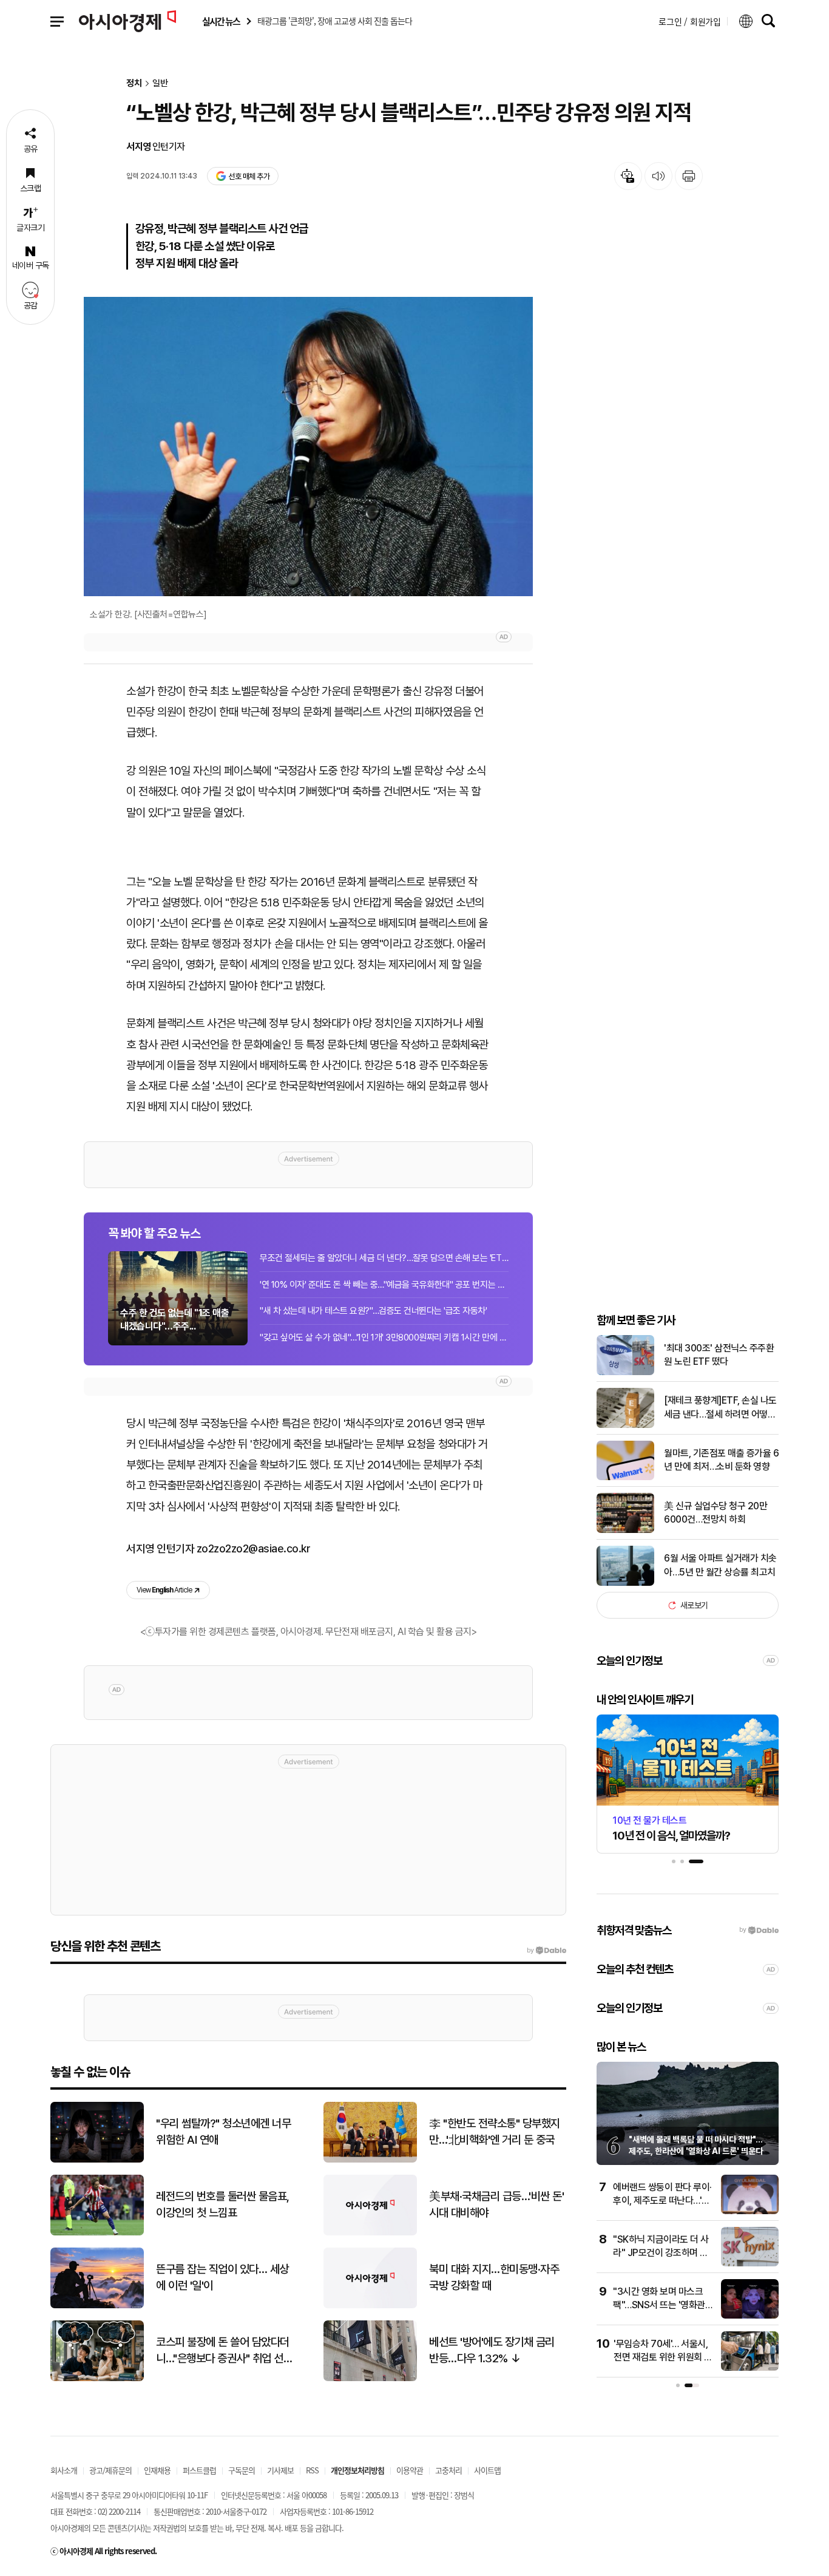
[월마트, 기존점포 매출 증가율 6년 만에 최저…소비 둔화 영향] (625, 1477)
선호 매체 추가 (249, 176)
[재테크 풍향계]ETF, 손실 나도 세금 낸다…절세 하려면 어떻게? (720, 1408)
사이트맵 (487, 2470)
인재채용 (157, 2470)
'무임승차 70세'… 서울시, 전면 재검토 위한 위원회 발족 (663, 2357)
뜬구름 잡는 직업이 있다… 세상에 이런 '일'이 (222, 2277)
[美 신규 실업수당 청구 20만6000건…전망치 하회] (625, 1530)
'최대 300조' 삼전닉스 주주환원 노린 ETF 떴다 (719, 1355)
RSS (312, 2470)
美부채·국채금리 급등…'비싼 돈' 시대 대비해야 (496, 2204)
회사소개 (64, 2470)
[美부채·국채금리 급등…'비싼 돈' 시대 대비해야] (370, 2233)
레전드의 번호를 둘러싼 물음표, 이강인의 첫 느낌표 (223, 2204)
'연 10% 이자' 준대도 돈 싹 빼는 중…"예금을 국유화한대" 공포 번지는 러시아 (384, 1285)
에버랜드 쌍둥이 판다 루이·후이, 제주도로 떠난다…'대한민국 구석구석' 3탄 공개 (662, 2201)
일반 (160, 83)
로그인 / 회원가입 (690, 21)
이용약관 (410, 2470)
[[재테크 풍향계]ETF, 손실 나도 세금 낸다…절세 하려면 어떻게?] (625, 1425)
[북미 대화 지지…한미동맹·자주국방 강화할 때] (370, 2306)
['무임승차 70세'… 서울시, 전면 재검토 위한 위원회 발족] (750, 2368)
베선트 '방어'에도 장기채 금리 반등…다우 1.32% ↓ (492, 2350)
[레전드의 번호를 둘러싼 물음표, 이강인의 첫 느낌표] (97, 2233)
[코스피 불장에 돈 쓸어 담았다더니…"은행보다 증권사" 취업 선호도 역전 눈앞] (97, 2378)
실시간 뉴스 (221, 22)
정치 (134, 83)
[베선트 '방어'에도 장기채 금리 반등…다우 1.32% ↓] (370, 2378)
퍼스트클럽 (199, 2470)
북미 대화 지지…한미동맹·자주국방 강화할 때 (494, 2277)
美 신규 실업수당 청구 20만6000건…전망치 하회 (716, 1513)
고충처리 (448, 2470)
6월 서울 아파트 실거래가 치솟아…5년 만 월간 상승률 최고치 (720, 1565)
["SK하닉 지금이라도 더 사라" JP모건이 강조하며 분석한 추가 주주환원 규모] (750, 2264)
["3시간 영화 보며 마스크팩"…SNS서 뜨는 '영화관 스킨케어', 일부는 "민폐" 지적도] (750, 2316)
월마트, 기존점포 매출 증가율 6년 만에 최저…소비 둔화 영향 (721, 1460)
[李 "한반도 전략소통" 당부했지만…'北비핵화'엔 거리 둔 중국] (370, 2160)
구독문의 (242, 2470)
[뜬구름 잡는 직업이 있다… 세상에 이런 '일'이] (97, 2306)
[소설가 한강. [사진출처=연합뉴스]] (308, 447)
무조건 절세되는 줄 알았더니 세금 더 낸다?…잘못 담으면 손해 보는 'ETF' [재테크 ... (384, 1258)
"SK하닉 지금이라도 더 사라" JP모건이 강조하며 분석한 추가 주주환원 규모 (661, 2253)
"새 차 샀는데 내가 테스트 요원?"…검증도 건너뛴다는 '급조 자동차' (373, 1311)
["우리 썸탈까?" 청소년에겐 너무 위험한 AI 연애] (97, 2160)
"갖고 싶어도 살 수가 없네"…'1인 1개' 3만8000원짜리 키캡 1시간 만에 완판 (384, 1337)
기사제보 (280, 2470)
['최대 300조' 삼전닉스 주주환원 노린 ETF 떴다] (625, 1372)
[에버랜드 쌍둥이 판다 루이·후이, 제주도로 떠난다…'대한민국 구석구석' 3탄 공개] (750, 2211)
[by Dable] (546, 1951)
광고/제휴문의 (110, 2470)
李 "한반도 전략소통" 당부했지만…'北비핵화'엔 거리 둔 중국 (495, 2132)
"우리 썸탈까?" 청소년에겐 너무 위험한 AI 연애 (223, 2132)
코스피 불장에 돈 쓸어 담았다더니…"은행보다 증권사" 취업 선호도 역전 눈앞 (224, 2351)
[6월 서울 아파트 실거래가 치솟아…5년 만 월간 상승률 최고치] (625, 1583)
